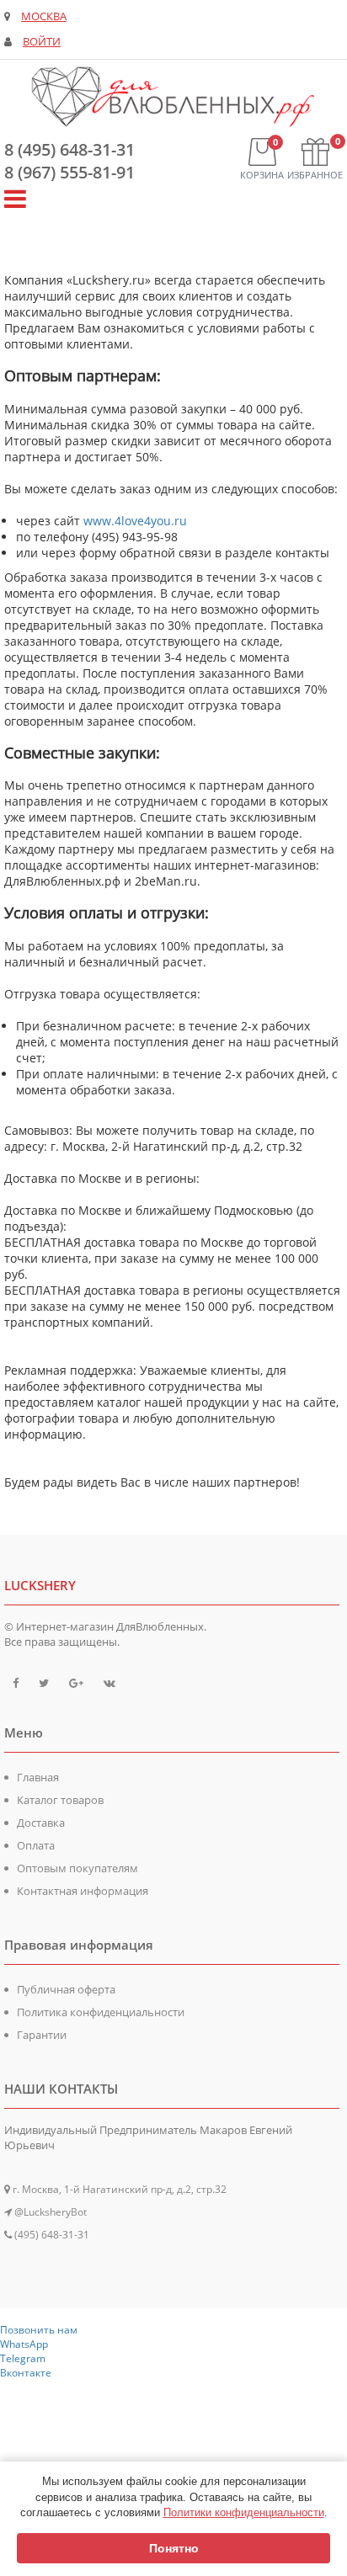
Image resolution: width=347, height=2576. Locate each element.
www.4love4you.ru (135, 521)
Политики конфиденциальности (244, 2512)
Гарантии (42, 2035)
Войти (42, 42)
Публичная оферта (66, 1989)
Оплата (36, 1845)
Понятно (174, 2548)
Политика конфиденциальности (101, 2012)
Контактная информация (83, 1891)
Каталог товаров (60, 1800)
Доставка (41, 1823)
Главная (38, 1777)
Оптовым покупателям (77, 1868)
